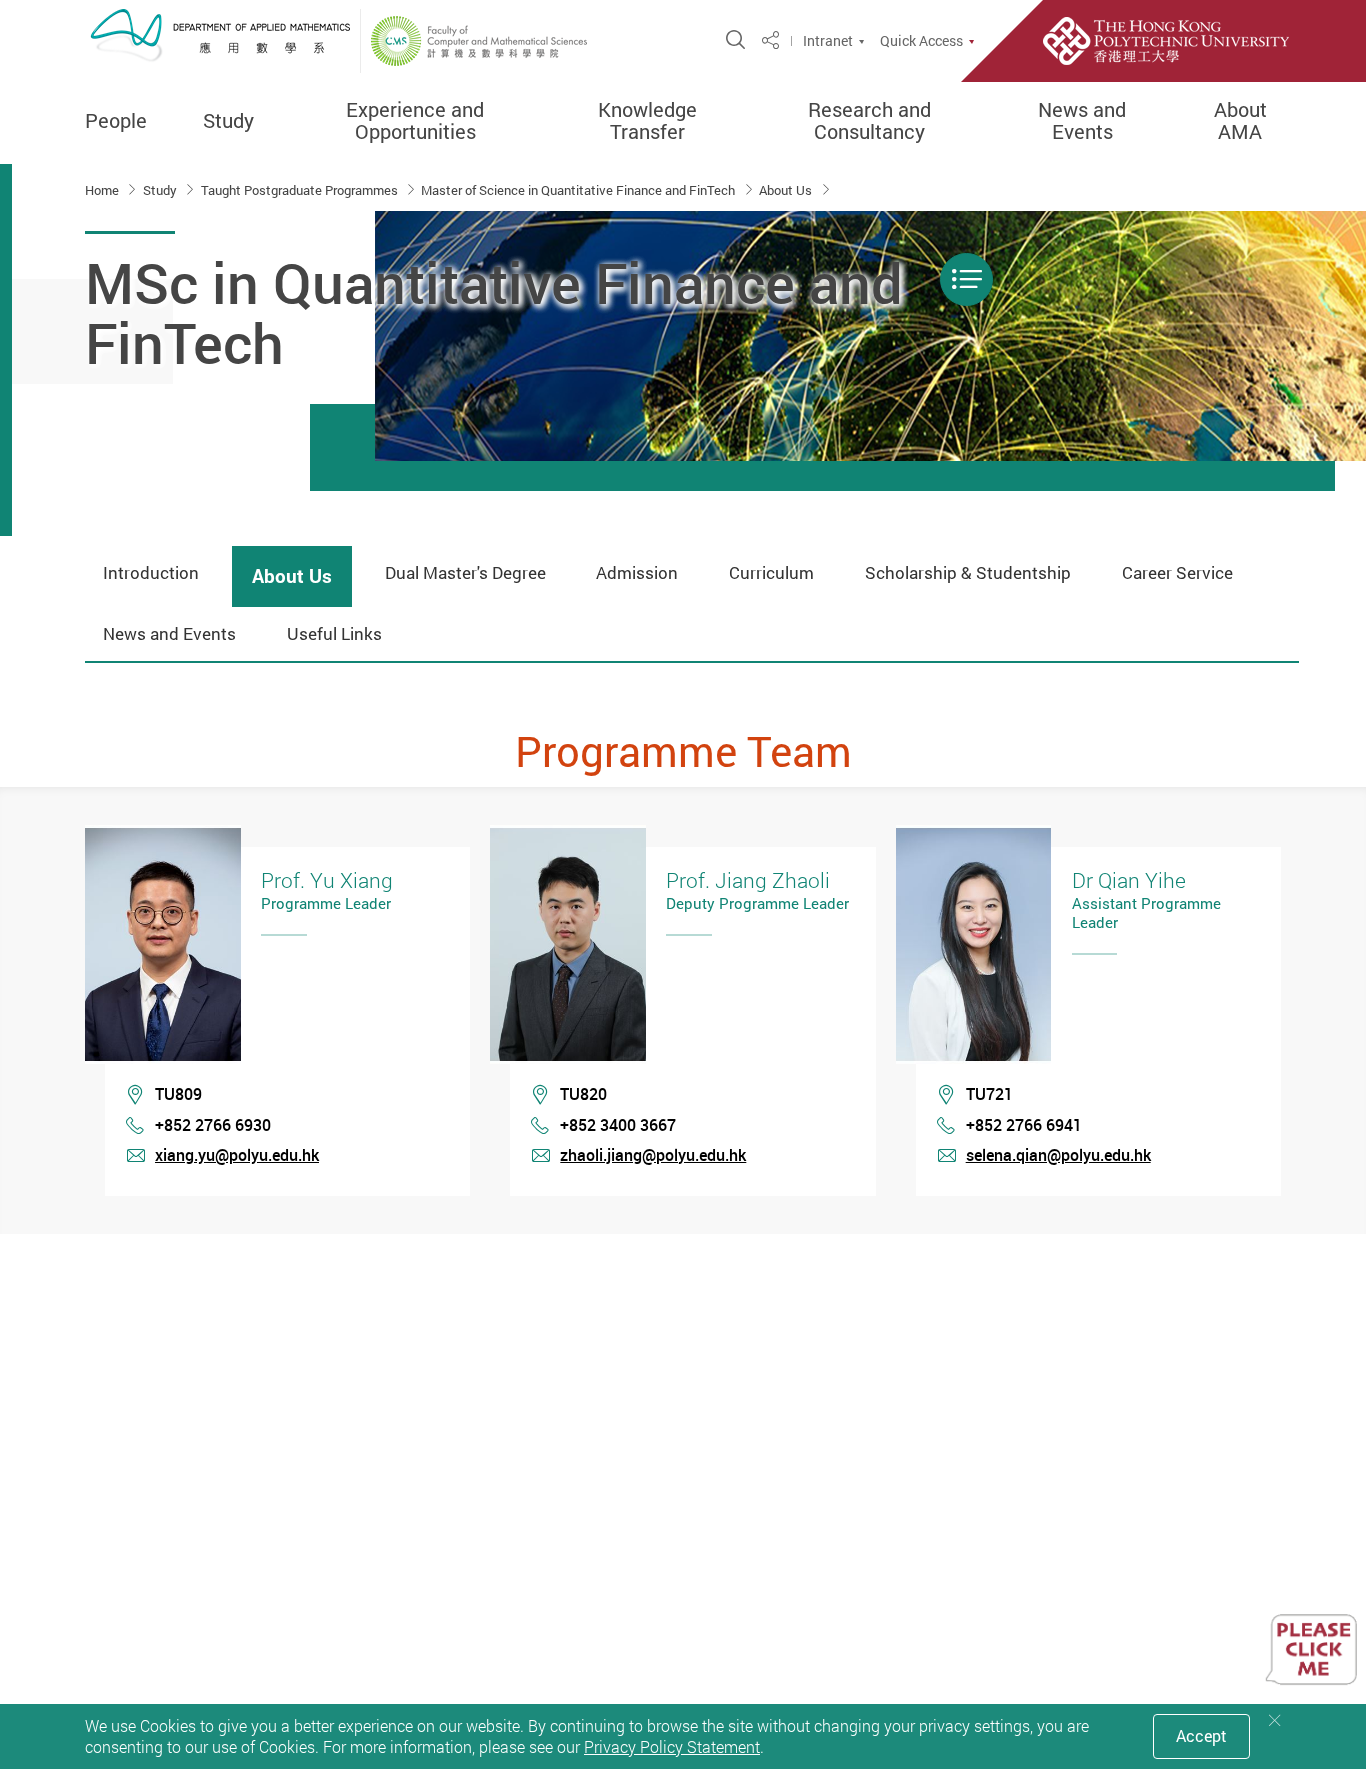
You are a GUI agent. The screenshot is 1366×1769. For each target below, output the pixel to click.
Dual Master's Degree (465, 572)
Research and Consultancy (869, 121)
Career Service (1177, 572)
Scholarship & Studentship (968, 572)
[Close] (1275, 1720)
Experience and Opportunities (415, 121)
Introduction (151, 572)
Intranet (828, 41)
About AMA (1240, 121)
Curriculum (771, 572)
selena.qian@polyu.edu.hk (1058, 1155)
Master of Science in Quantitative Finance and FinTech (579, 190)
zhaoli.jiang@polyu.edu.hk (653, 1155)
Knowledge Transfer (647, 121)
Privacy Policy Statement (672, 1747)
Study (228, 121)
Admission (637, 572)
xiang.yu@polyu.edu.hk (237, 1155)
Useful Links (334, 633)
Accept (1201, 1736)
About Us (787, 190)
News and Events (1082, 121)
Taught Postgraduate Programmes (301, 190)
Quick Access (921, 41)
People (116, 121)
